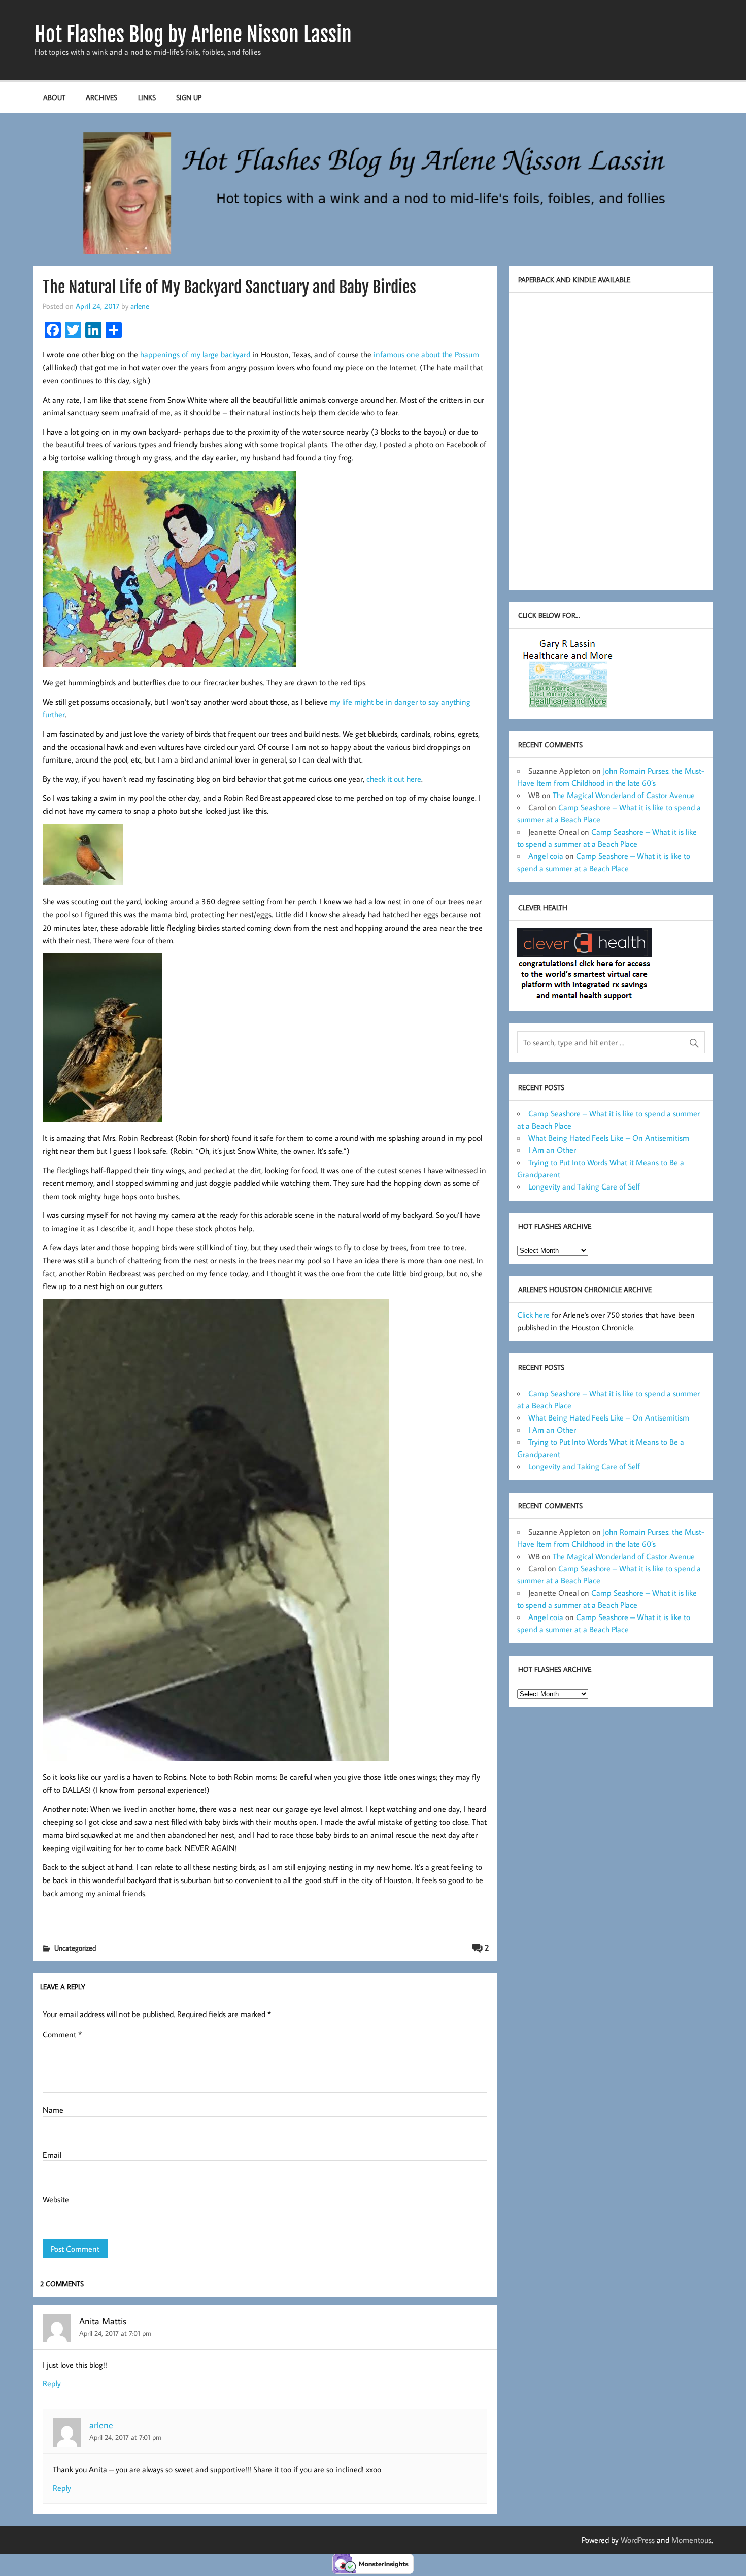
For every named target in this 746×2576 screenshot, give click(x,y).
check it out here (394, 779)
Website (56, 2199)
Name (53, 2110)
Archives (101, 97)
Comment (62, 2034)
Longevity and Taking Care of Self (584, 1186)
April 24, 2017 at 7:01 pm (115, 2333)
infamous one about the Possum (426, 354)
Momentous (691, 2540)
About (54, 97)
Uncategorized (75, 1948)
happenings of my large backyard (195, 354)
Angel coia (546, 856)
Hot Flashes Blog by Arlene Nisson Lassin (193, 35)
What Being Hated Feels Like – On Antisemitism (609, 1138)
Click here (533, 1315)
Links (147, 97)
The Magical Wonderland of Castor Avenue (624, 795)
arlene (140, 306)
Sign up (189, 97)
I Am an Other (552, 1150)
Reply (52, 2383)
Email (52, 2155)
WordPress (638, 2540)
